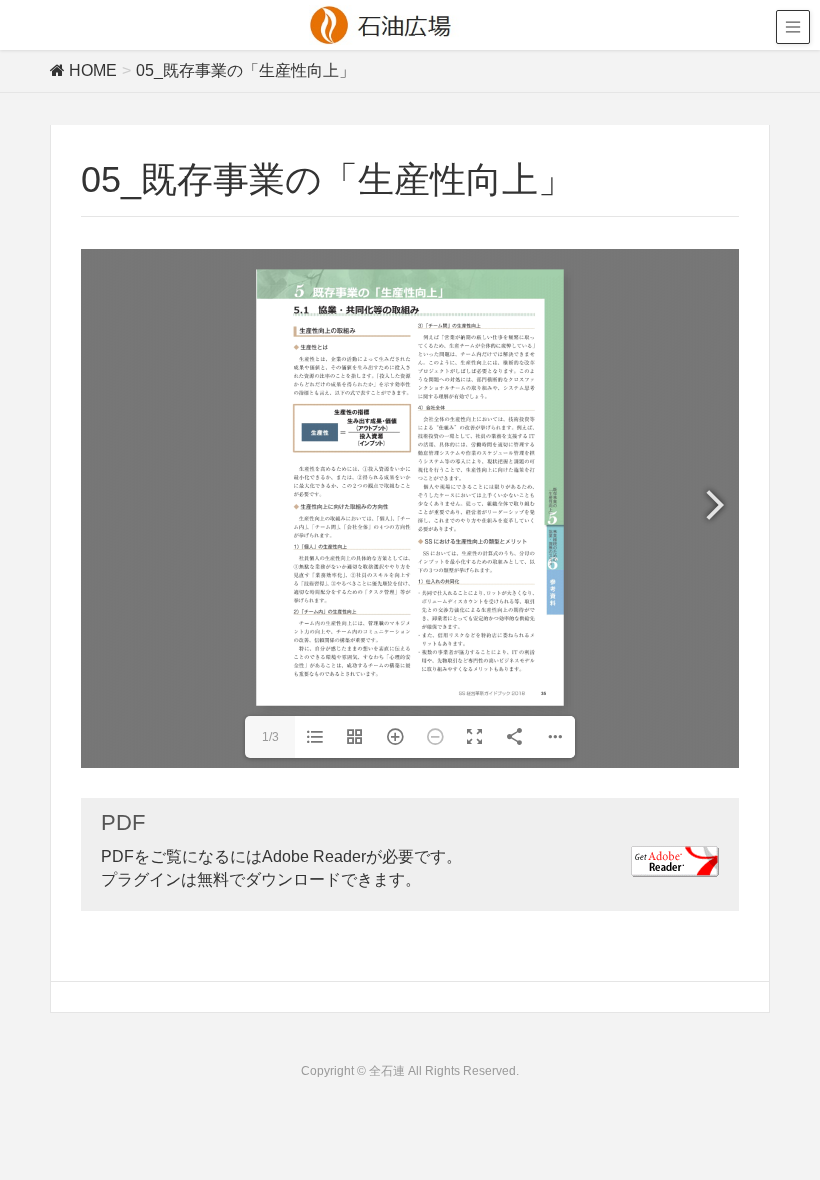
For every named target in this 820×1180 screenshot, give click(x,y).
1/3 (270, 737)
